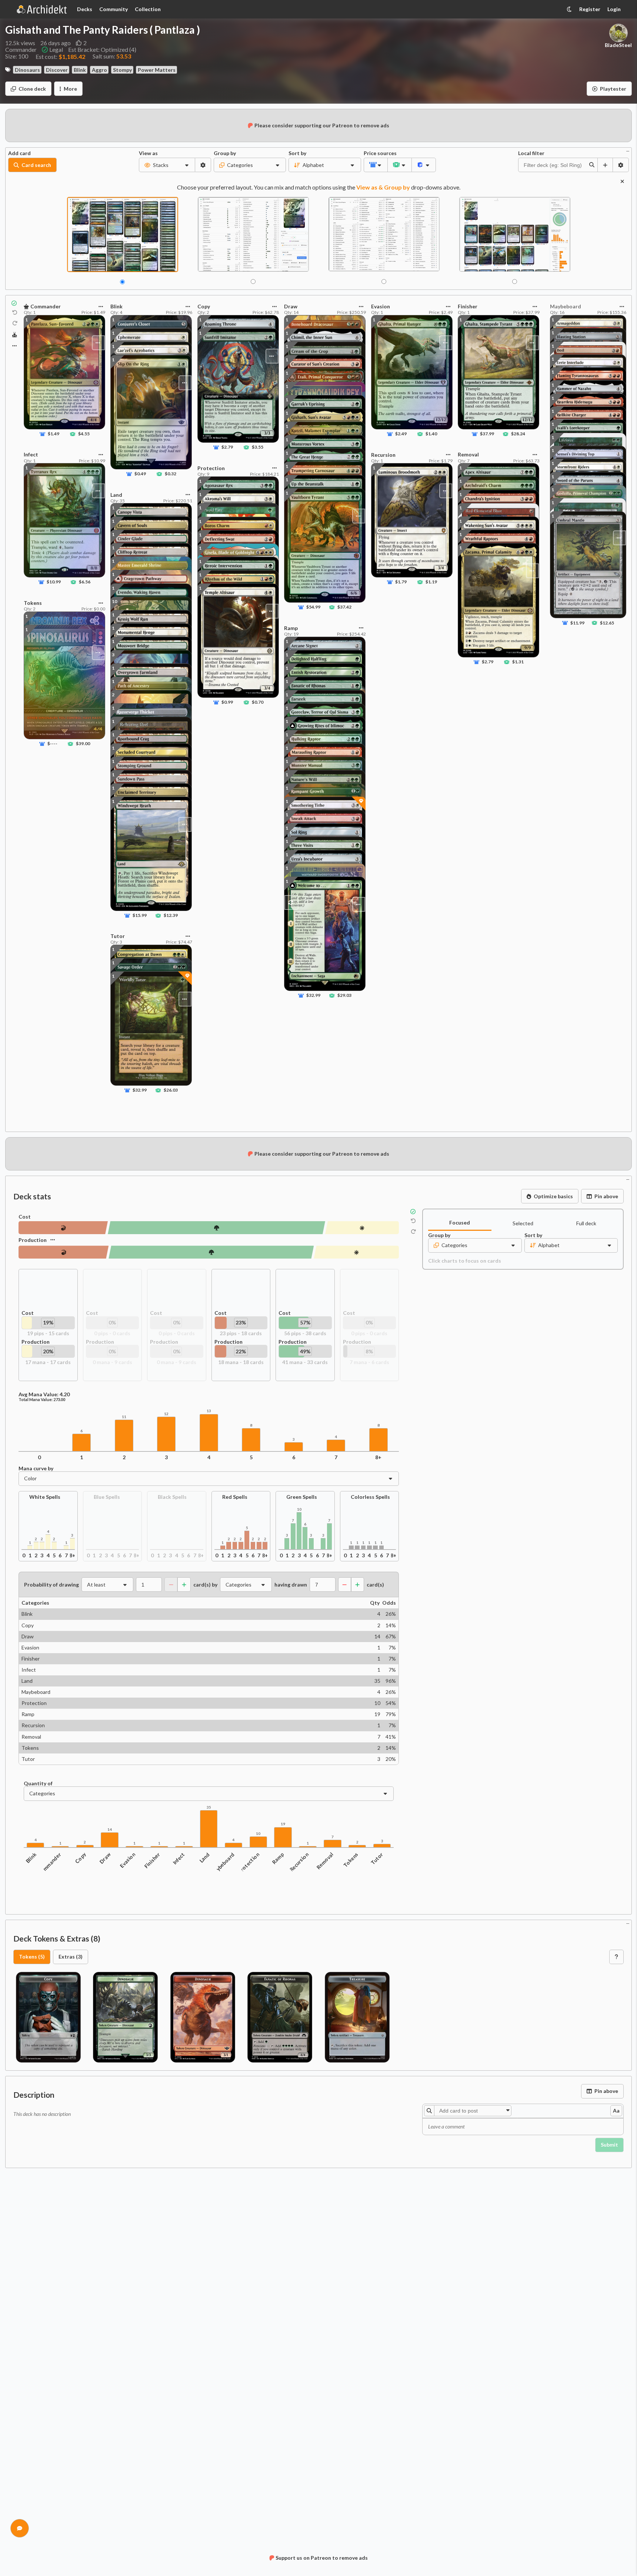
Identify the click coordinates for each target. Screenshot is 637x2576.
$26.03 (171, 1090)
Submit (609, 2145)
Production (33, 1240)
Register (590, 9)
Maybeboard (222, 1864)
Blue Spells (107, 1497)
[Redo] (15, 324)
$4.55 (84, 434)
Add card (19, 153)
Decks (85, 9)
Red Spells (235, 1497)
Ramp (278, 1858)
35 (209, 1807)
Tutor (377, 1858)
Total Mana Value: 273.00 (42, 1400)
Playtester (613, 89)
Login (614, 9)
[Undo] (15, 312)
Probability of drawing (51, 1585)
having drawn (291, 1585)
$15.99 (140, 915)
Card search (36, 165)
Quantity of (38, 1783)
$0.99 (227, 702)
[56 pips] (216, 1228)
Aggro (99, 70)
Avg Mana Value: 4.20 (44, 1394)
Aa (616, 2111)
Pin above (606, 1196)
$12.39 (171, 915)
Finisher (152, 1860)
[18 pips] (64, 1252)
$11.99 (577, 622)
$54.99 (313, 607)
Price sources (376, 153)
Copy (81, 1858)
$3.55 (257, 447)
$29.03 (345, 995)
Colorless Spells (370, 1497)
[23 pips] (63, 1228)
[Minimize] (628, 150)
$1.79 (401, 582)
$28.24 (518, 434)
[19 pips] (362, 1228)
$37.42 (345, 607)
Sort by (297, 153)
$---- (52, 743)
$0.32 (171, 474)
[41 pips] (211, 1252)
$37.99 (487, 434)
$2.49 (401, 434)
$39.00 (83, 743)
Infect (179, 1858)
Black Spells (172, 1497)
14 (110, 1830)
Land (204, 1858)
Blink (80, 70)
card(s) (375, 1585)
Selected (523, 1223)
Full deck (586, 1223)
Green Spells (302, 1497)
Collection (148, 9)
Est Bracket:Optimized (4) (102, 50)
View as (148, 153)
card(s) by (205, 1585)
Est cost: (60, 56)
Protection (249, 1863)
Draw (105, 1858)
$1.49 (54, 434)
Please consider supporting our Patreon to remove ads (322, 125)
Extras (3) (71, 1957)
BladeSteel (618, 45)
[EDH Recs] (15, 335)
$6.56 (85, 582)
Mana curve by (36, 1468)
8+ (378, 1457)
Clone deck (32, 89)
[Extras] (14, 346)
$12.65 (607, 622)
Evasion (128, 1860)
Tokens (351, 1860)
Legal (56, 50)
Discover (57, 70)
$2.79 (227, 447)
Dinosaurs (27, 70)
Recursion (299, 1862)
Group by (225, 153)
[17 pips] (356, 1252)
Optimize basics (553, 1196)
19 (283, 1824)
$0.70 (257, 702)
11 (124, 1417)
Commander (49, 1864)
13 (209, 1411)
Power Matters (157, 70)
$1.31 (518, 662)
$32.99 (140, 1090)
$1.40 (431, 434)
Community (114, 9)
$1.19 (431, 582)
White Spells (45, 1497)
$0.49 (140, 474)
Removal (325, 1861)
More (70, 89)
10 (114, 601)
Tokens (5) (32, 1957)
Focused (460, 1222)
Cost (25, 1217)
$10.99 (54, 582)
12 (166, 1414)
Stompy (122, 70)
